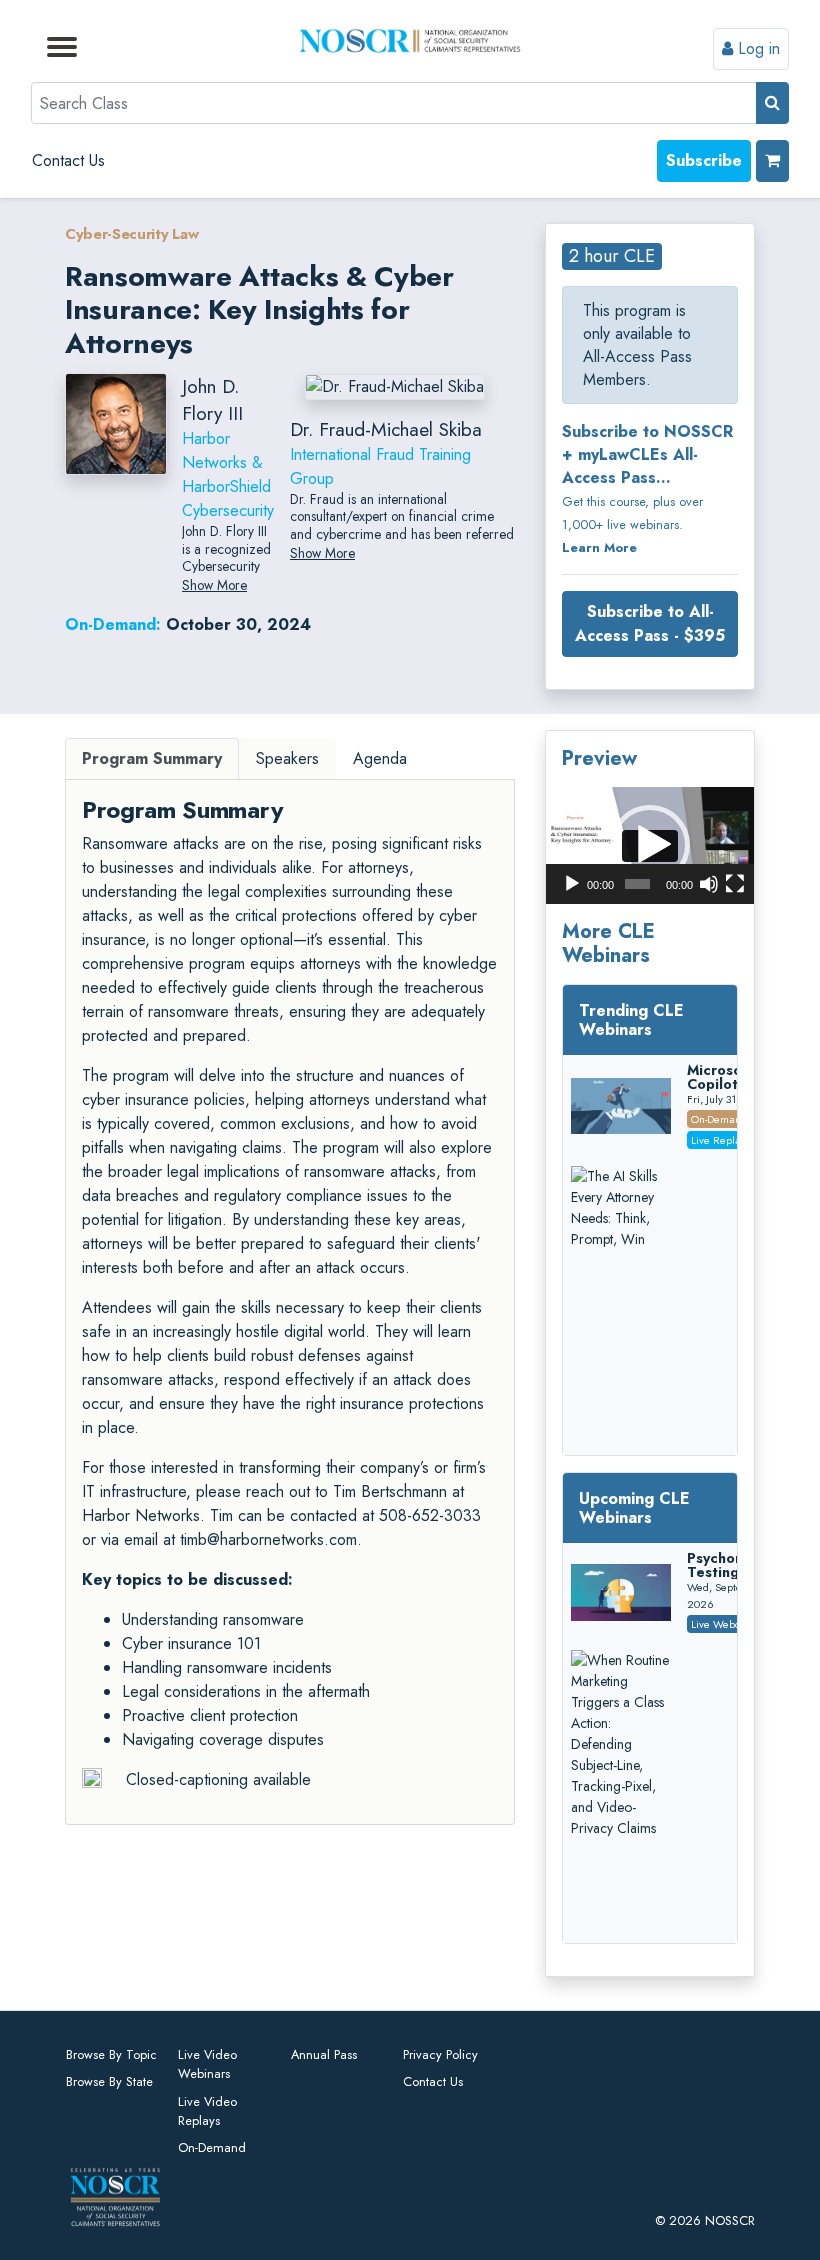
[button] (650, 845)
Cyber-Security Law (131, 234)
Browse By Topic (111, 2054)
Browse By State (109, 2081)
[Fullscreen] (735, 884)
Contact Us (68, 160)
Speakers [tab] (287, 758)
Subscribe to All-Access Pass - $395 (650, 623)
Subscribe (704, 160)
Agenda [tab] (380, 758)
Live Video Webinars (207, 2064)
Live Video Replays (207, 2111)
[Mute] (709, 884)
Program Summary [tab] (152, 758)
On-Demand (212, 2147)
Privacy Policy (440, 2054)
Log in (756, 48)
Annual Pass (324, 2054)
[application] (650, 845)
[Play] (572, 884)
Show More (214, 585)
